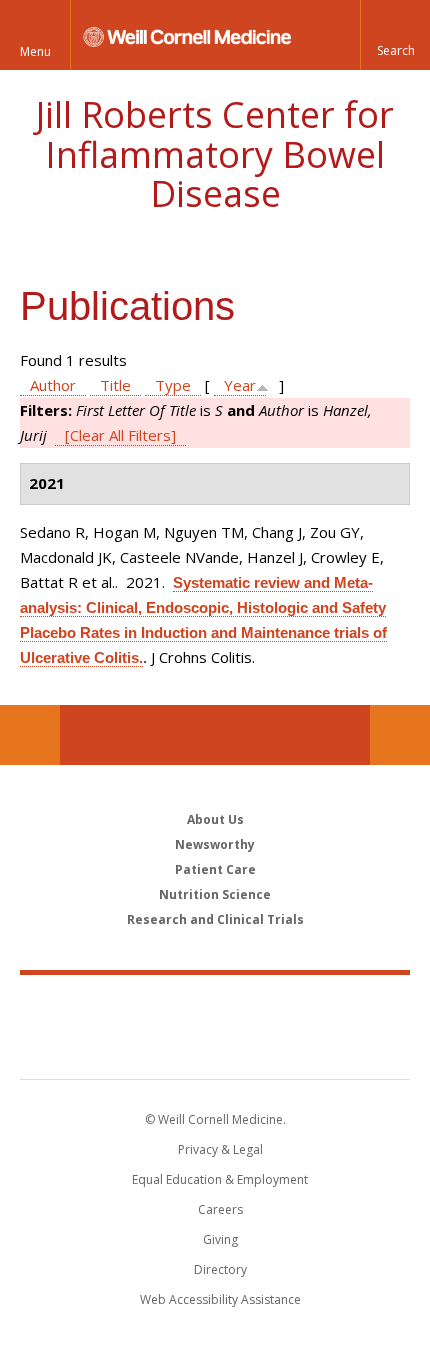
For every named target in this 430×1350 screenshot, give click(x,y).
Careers (220, 1209)
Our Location (30, 735)
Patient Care (215, 869)
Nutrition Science (215, 894)
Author (53, 385)
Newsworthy (215, 844)
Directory (220, 1269)
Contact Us (400, 735)
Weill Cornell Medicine (215, 1005)
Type (173, 385)
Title (115, 385)
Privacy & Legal (220, 1149)
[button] (395, 35)
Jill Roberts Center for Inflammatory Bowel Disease (215, 154)
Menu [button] (35, 51)
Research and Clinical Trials (215, 919)
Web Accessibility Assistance (220, 1299)
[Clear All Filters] (120, 435)
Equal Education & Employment (220, 1179)
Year (240, 385)
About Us (215, 819)
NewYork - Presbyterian (215, 1047)
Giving (220, 1239)
